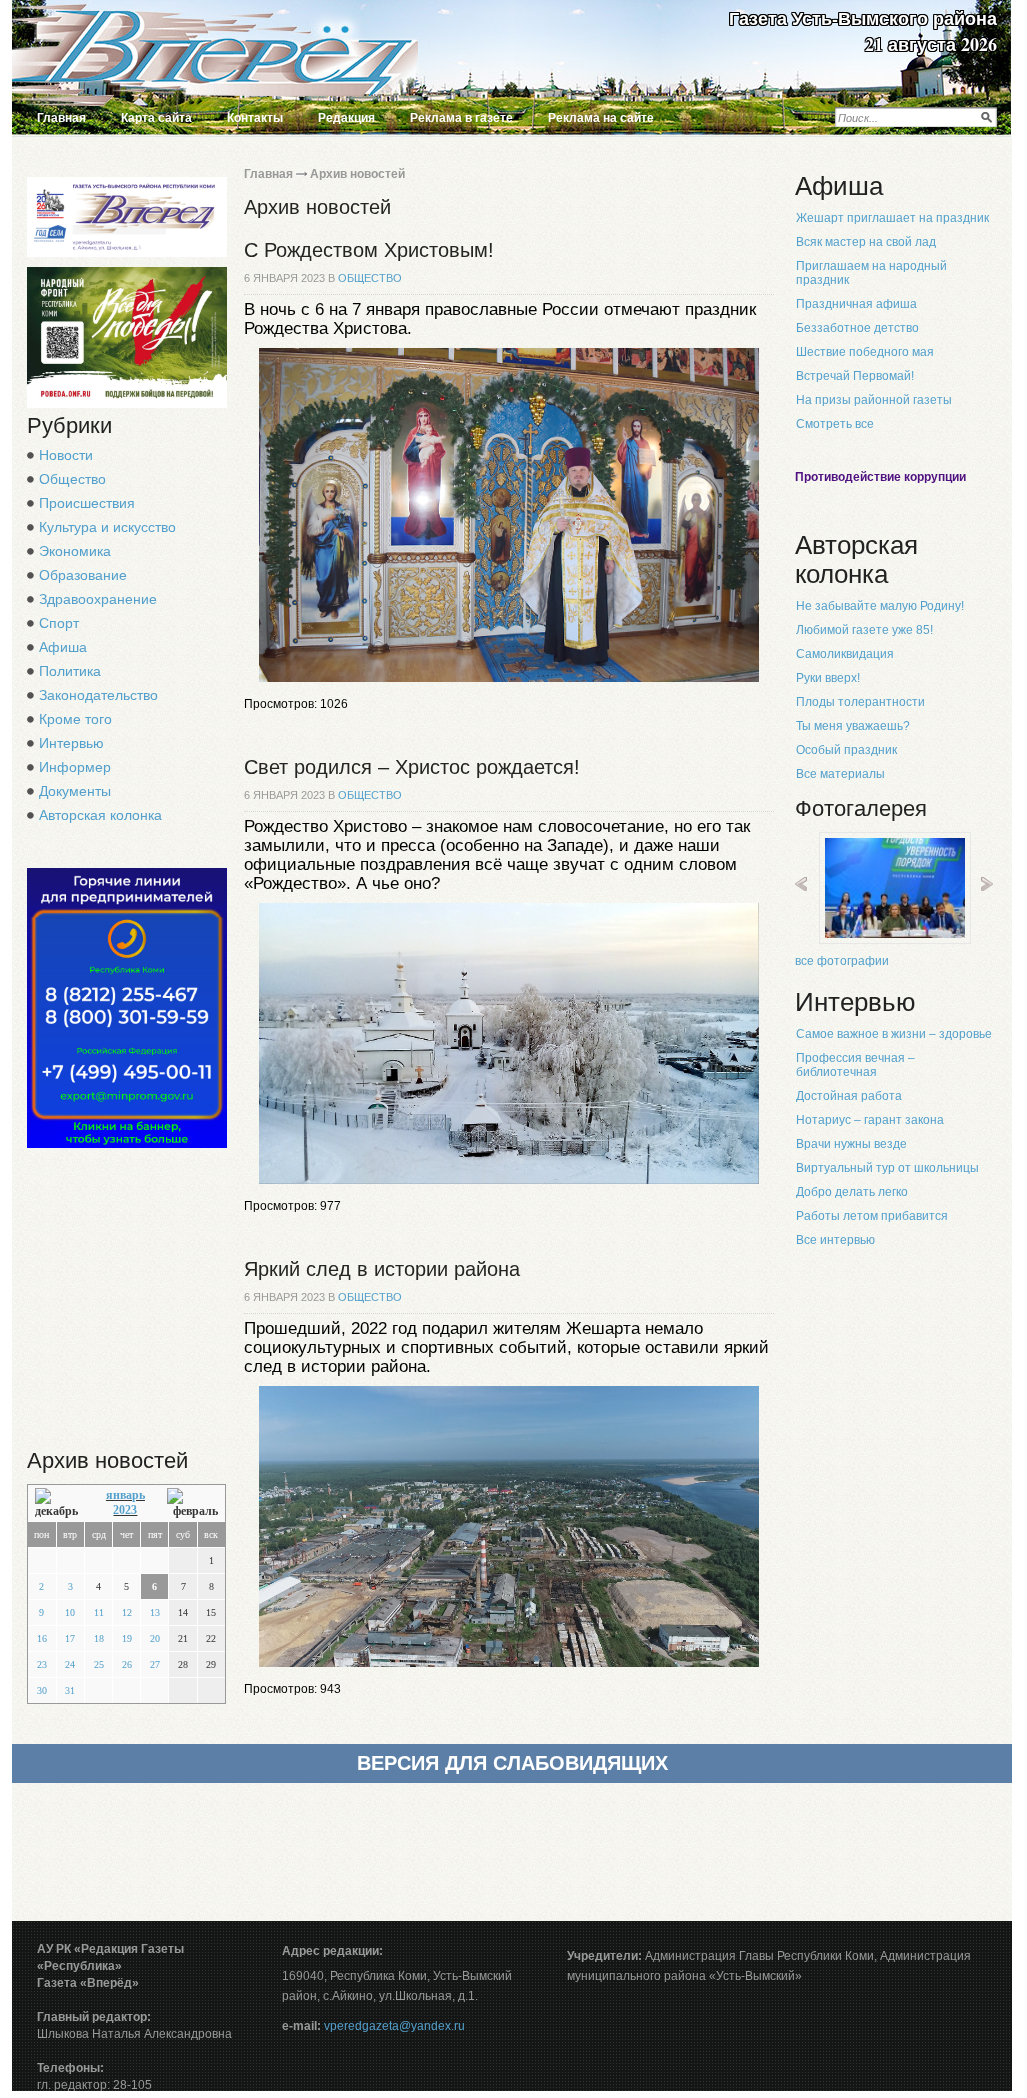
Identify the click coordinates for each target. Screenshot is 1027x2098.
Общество (72, 479)
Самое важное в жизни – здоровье (894, 1034)
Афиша (63, 647)
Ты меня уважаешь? (853, 726)
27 (155, 1664)
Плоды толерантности (860, 702)
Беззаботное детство (857, 328)
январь (125, 1495)
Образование (83, 575)
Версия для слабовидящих (512, 1763)
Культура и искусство (107, 527)
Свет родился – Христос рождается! (412, 767)
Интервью (71, 743)
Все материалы (840, 774)
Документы (75, 791)
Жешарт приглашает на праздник (892, 218)
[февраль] (192, 1503)
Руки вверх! (828, 678)
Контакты (255, 118)
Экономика (75, 551)
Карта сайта (156, 118)
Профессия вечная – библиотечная (855, 1065)
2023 (125, 1510)
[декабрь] (59, 1503)
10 (70, 1612)
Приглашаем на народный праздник (871, 273)
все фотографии (842, 961)
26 (127, 1664)
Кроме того (75, 719)
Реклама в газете (461, 118)
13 (155, 1612)
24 (70, 1664)
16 (42, 1638)
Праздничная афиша (856, 304)
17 (70, 1638)
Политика (70, 671)
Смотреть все (835, 424)
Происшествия (87, 503)
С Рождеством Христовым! (369, 250)
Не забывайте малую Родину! (880, 606)
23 (42, 1664)
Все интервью (835, 1240)
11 (99, 1612)
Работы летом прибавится (872, 1216)
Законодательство (98, 695)
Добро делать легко (852, 1192)
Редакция (346, 118)
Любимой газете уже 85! (864, 630)
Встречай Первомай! (855, 376)
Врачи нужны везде (851, 1144)
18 (99, 1638)
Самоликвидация (845, 654)
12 (127, 1612)
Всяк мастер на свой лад (866, 242)
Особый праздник (846, 750)
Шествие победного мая (865, 352)
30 (42, 1690)
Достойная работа (849, 1096)
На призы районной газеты (874, 400)
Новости (66, 455)
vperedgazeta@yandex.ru (394, 2026)
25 (99, 1664)
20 (155, 1638)
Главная (61, 118)
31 (70, 1690)
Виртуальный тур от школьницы (887, 1168)
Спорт (59, 623)
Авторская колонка (100, 815)
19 (127, 1638)
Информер (75, 767)
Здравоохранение (98, 599)
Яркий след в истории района (382, 1269)
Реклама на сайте (601, 118)
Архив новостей (357, 174)
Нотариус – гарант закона (870, 1120)
